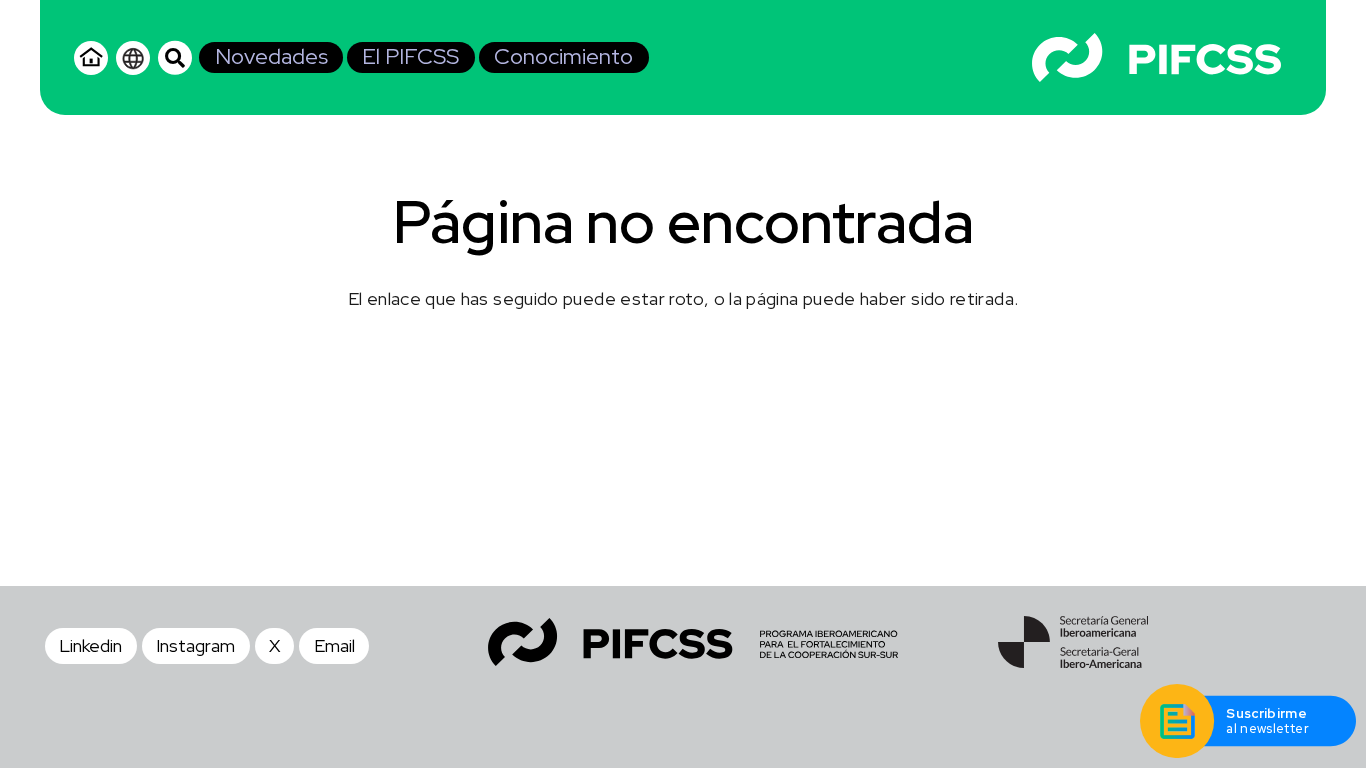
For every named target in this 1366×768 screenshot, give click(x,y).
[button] (176, 57)
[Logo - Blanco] (1156, 58)
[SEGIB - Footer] (1073, 642)
